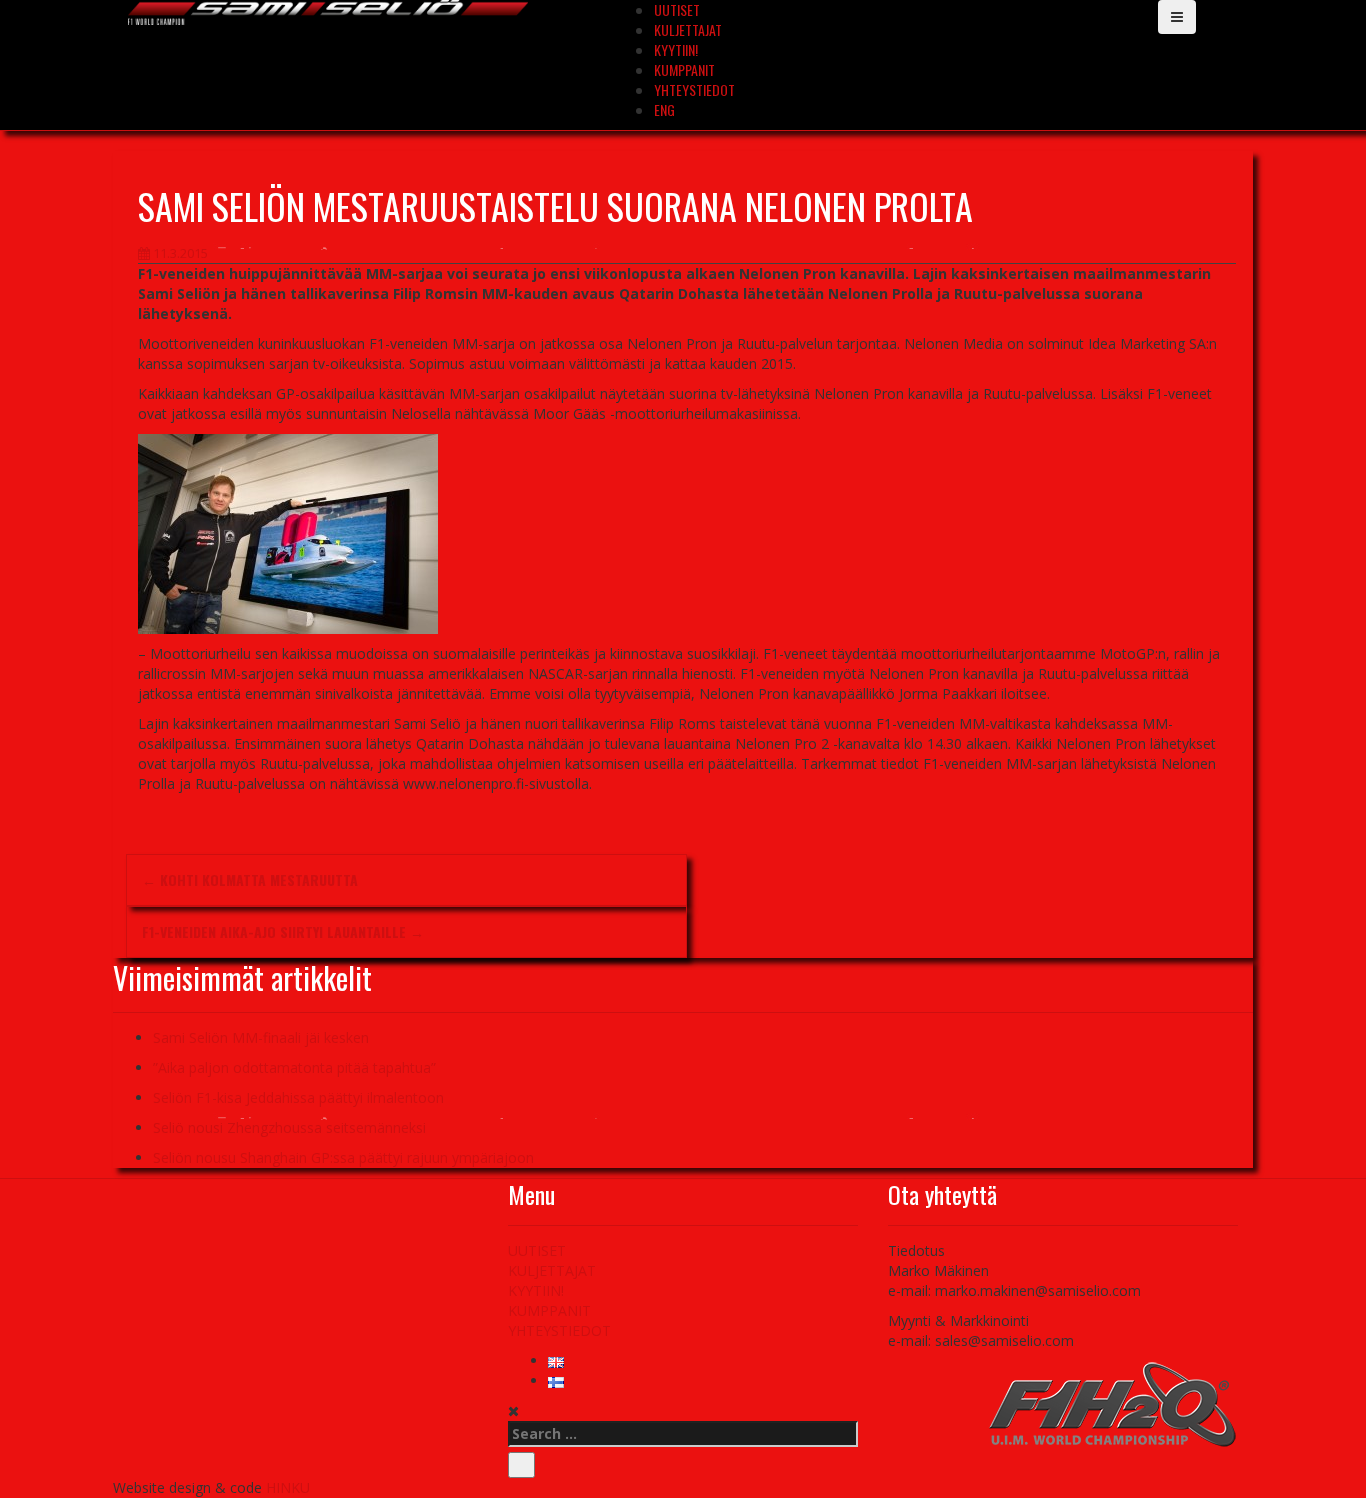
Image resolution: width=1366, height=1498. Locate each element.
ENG (664, 109)
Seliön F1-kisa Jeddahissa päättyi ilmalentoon (298, 1097)
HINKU (288, 1487)
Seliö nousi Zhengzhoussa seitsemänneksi (289, 1127)
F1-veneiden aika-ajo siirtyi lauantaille (283, 931)
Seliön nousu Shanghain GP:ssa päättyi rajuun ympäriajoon (343, 1157)
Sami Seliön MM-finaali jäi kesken (261, 1037)
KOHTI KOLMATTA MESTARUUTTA (250, 879)
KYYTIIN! (676, 49)
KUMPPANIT (684, 69)
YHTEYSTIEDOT (694, 89)
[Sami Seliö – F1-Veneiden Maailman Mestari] (328, 10)
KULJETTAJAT (688, 29)
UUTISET (537, 1250)
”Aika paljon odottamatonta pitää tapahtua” (294, 1067)
